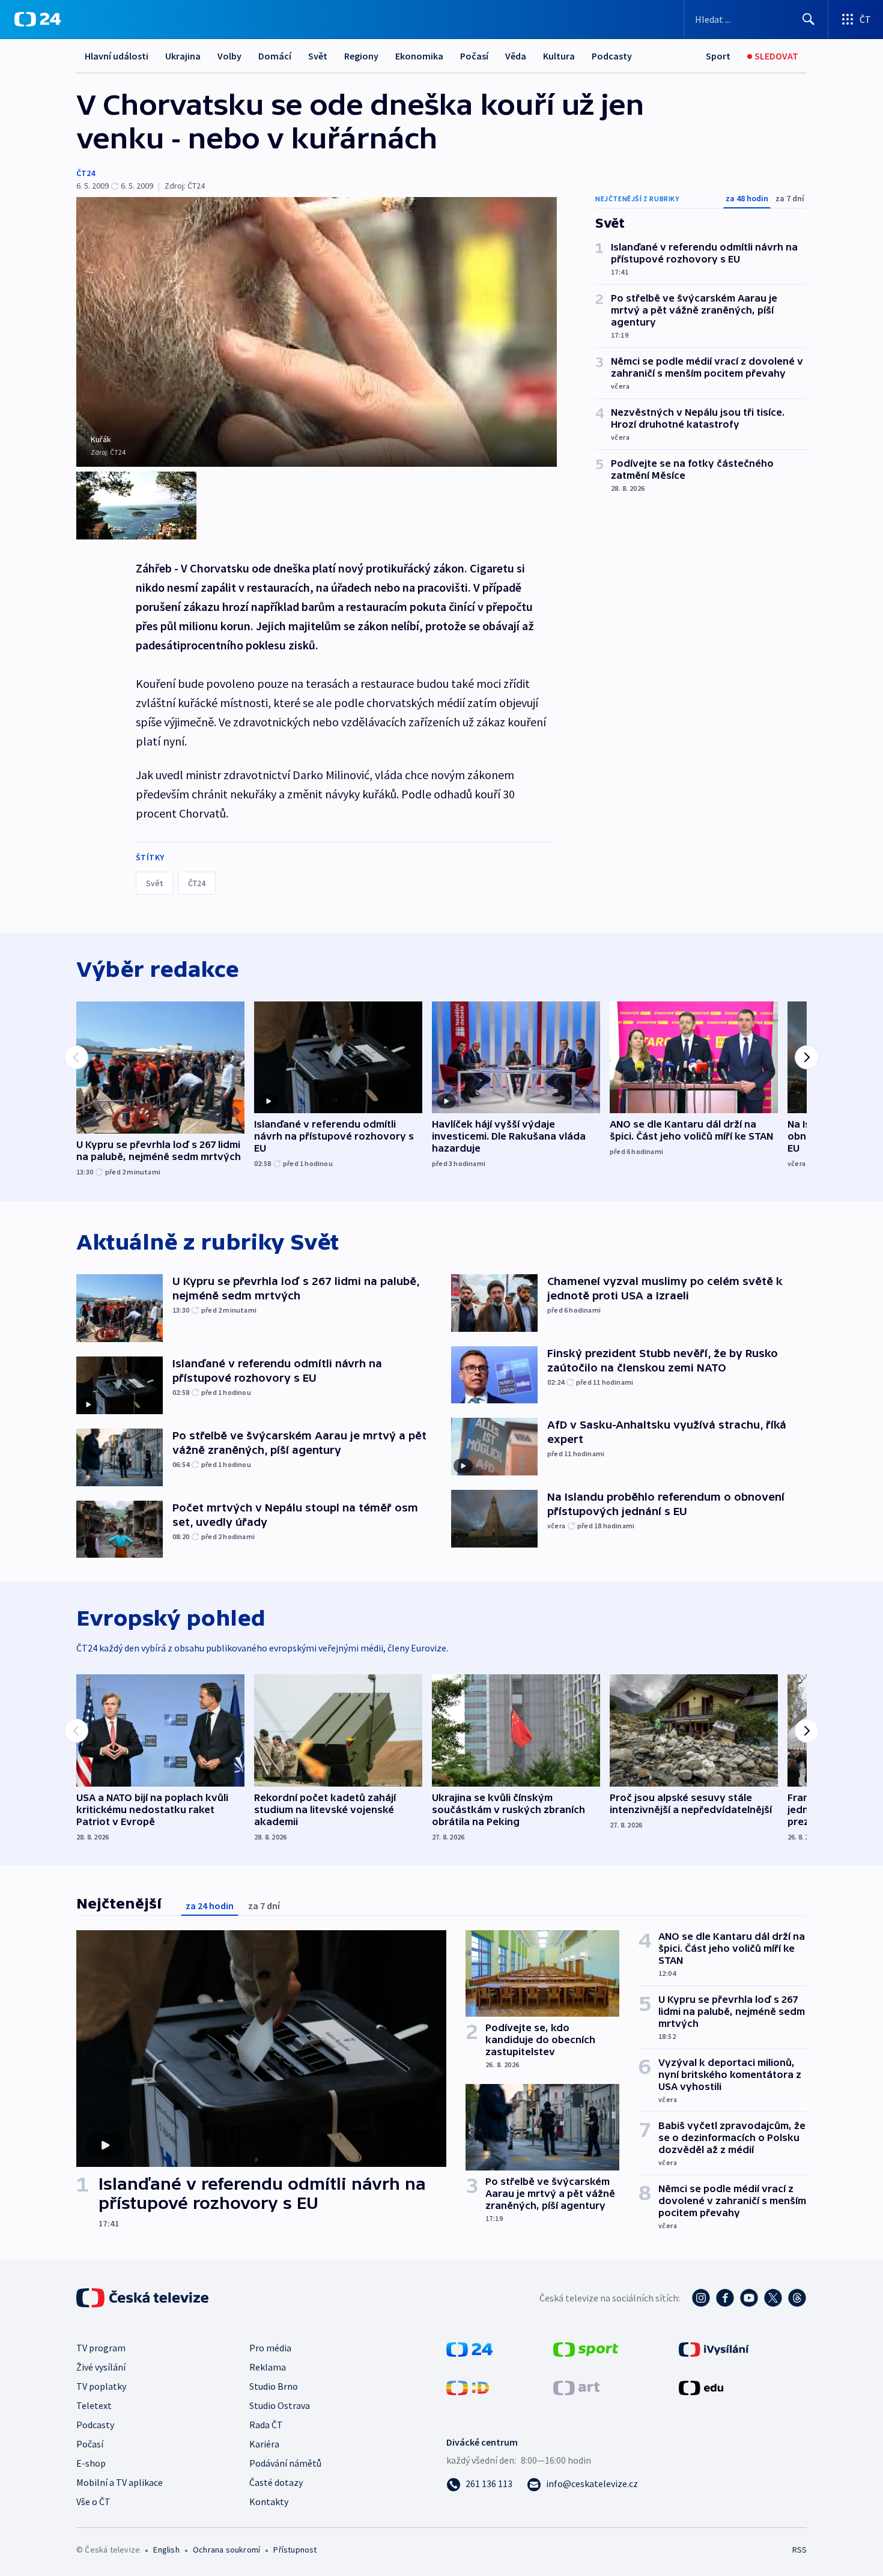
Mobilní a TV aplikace (120, 2482)
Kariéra (264, 2444)
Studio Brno (274, 2386)
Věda (516, 56)
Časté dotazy (276, 2482)
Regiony (361, 56)
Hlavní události (117, 56)
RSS (800, 2550)
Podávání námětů (285, 2463)
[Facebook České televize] (725, 2298)
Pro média (270, 2348)
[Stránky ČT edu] (701, 2387)
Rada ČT (266, 2425)
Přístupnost (295, 2550)
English (166, 2550)
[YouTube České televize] (749, 2298)
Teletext (94, 2405)
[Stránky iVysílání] (714, 2348)
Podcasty (612, 56)
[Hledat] (809, 19)
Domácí (275, 56)
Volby (229, 56)
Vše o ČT (93, 2502)
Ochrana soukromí (226, 2550)
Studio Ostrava (280, 2405)
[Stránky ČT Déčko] (468, 2387)
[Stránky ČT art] (576, 2387)
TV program (101, 2348)
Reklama (268, 2367)
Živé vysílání (101, 2367)
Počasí (474, 56)
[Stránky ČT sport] (586, 2348)
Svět (318, 56)
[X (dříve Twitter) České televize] (773, 2298)
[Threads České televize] (797, 2298)
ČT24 (86, 173)
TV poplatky (101, 2386)
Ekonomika (419, 56)
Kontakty (269, 2502)
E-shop (91, 2463)
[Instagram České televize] (701, 2298)
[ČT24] (38, 19)
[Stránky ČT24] (469, 2348)
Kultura (559, 56)
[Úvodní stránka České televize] (144, 2298)
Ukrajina (183, 56)
